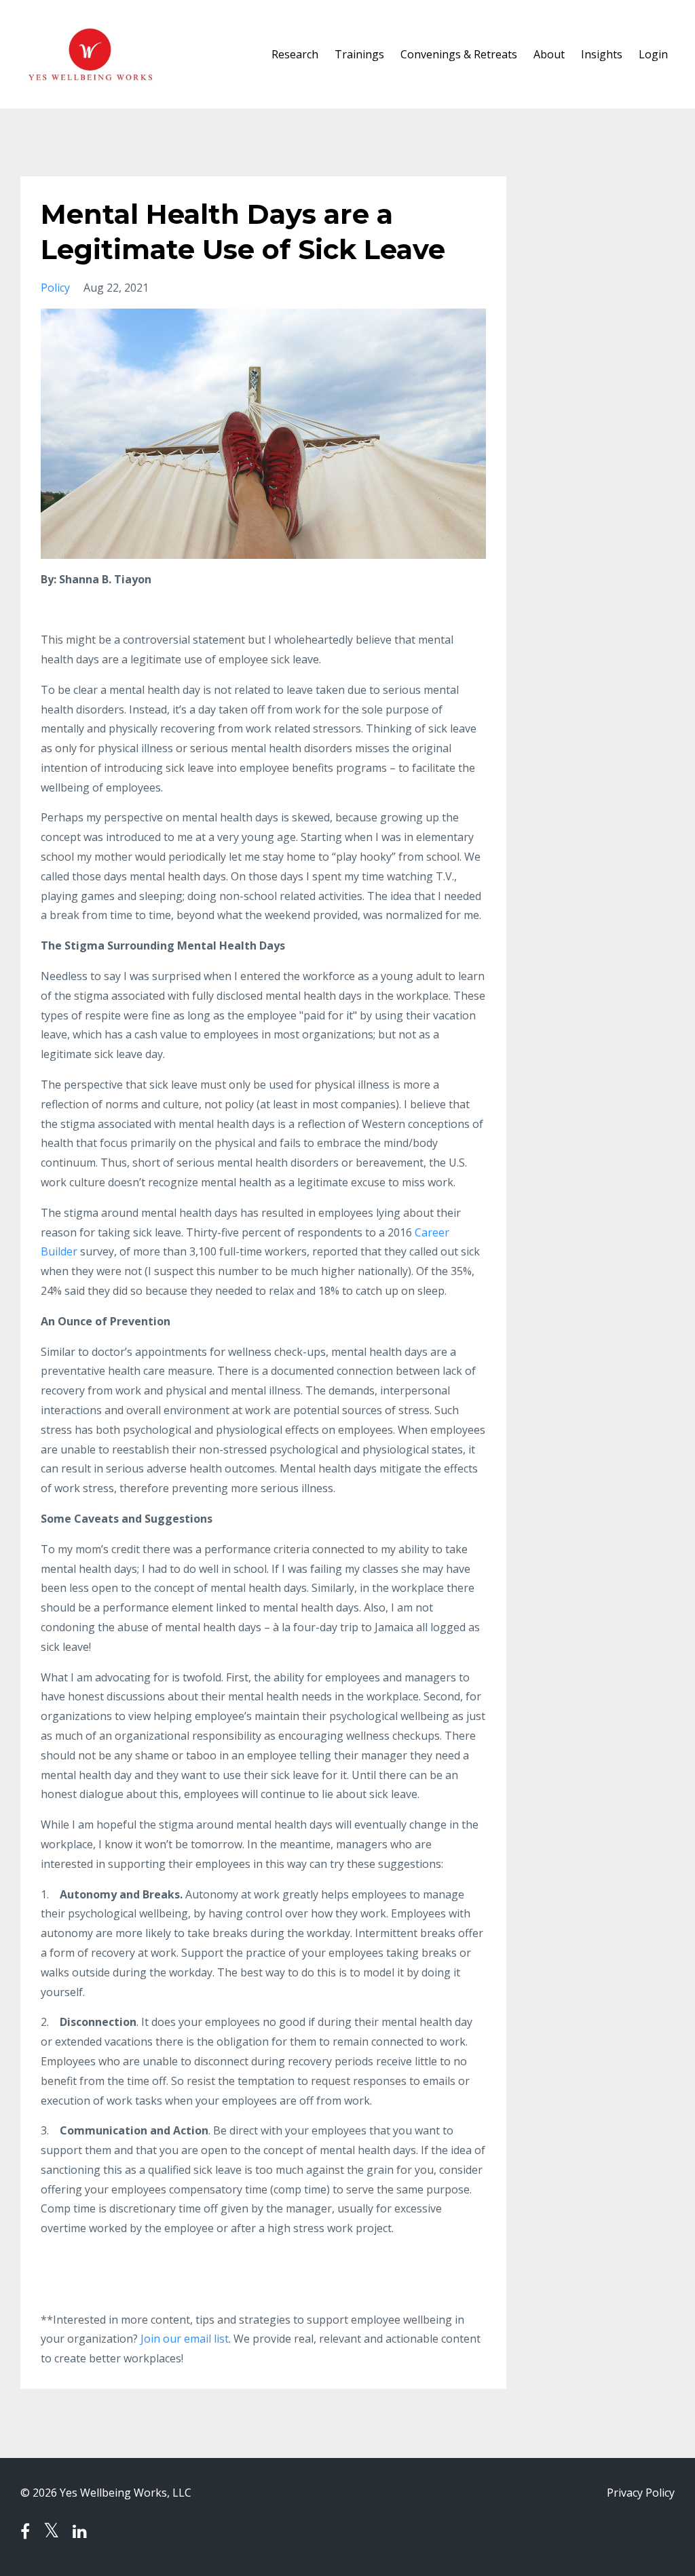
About (549, 54)
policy (55, 288)
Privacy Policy (641, 2493)
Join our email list (185, 2339)
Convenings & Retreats (459, 54)
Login (653, 54)
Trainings (359, 54)
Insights (602, 54)
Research (295, 54)
